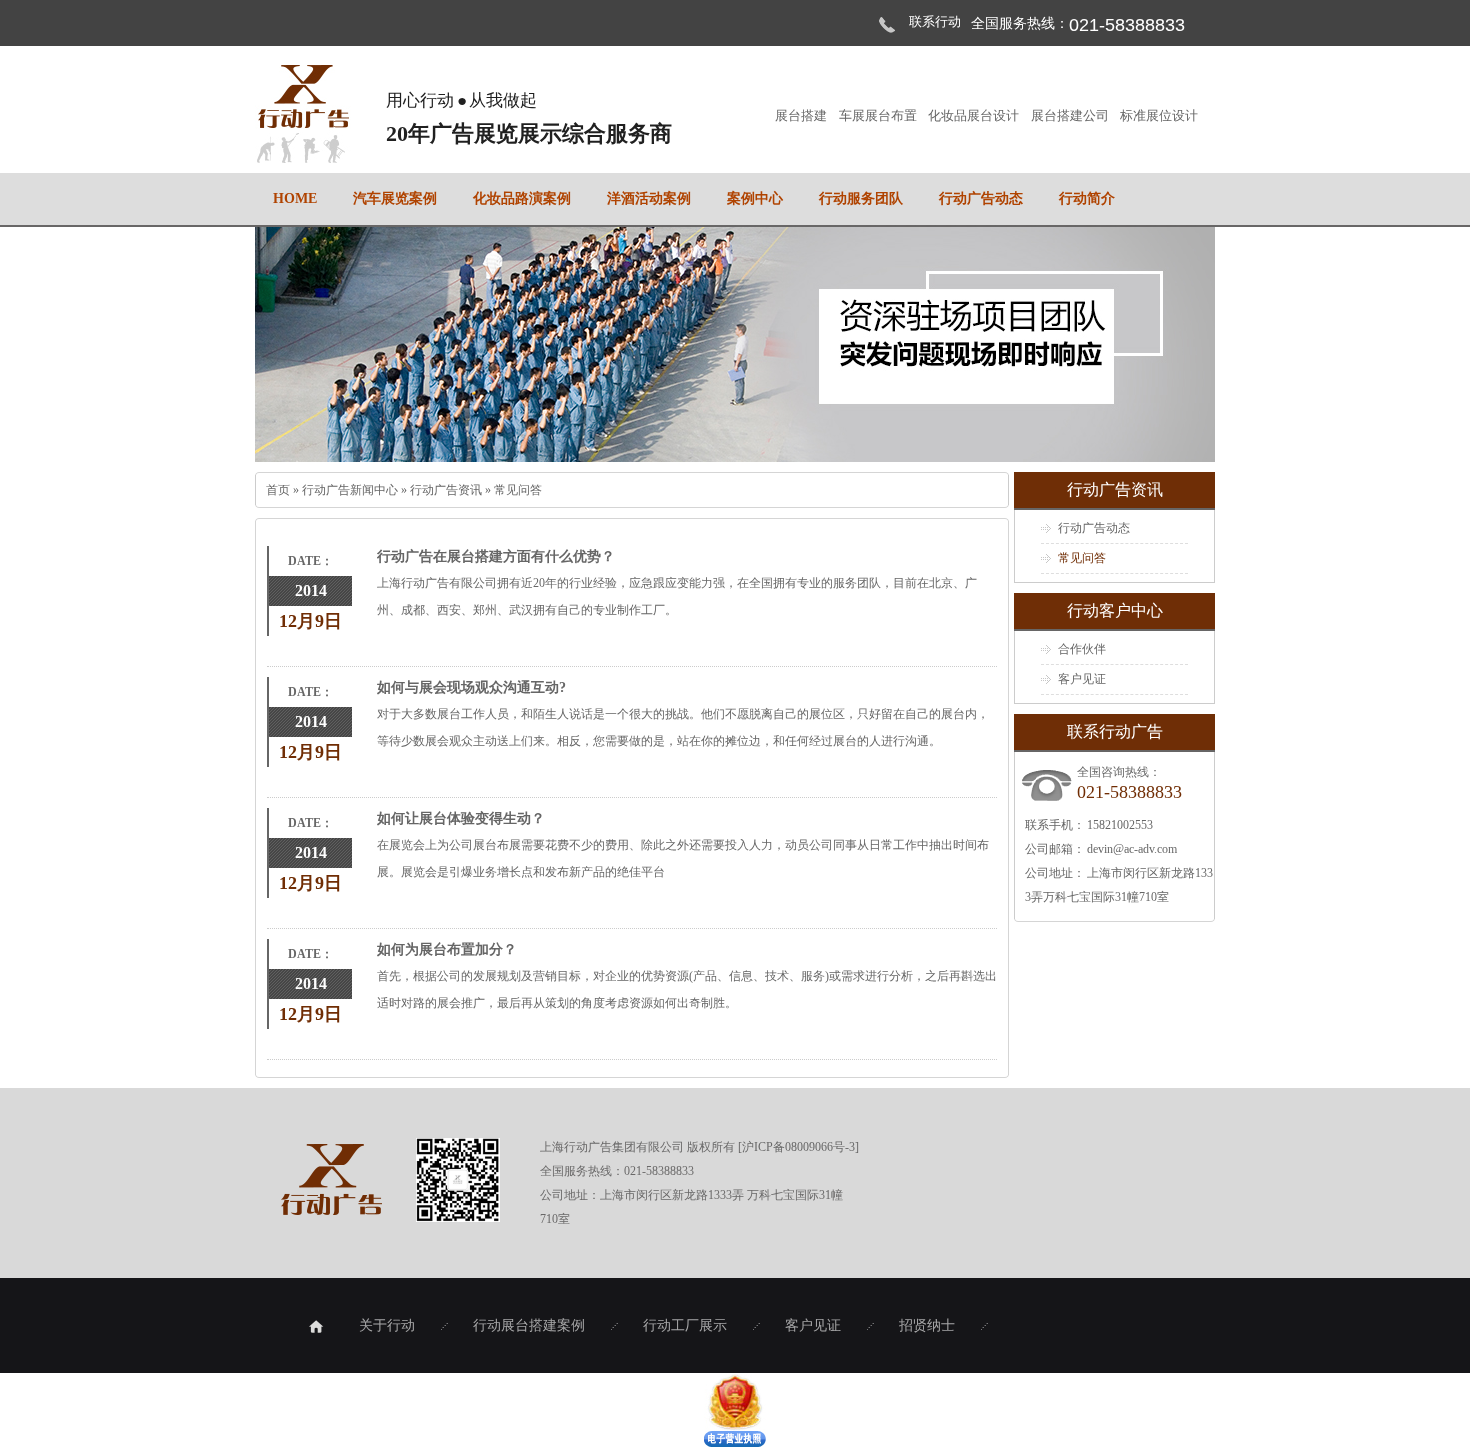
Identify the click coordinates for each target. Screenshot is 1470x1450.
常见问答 (518, 490)
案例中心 (755, 198)
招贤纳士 (927, 1325)
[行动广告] (303, 152)
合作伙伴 (1082, 649)
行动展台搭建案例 (529, 1325)
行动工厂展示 (685, 1325)
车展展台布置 (879, 115)
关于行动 (387, 1325)
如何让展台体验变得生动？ (461, 818)
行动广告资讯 (447, 490)
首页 (279, 490)
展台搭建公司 (1071, 115)
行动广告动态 (981, 198)
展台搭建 (802, 115)
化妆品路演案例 (522, 198)
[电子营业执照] (735, 1443)
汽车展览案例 (395, 198)
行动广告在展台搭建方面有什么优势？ (496, 556)
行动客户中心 (1115, 610)
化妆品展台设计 (974, 115)
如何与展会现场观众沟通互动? (471, 687)
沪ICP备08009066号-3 (798, 1147)
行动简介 (1087, 198)
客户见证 (1082, 679)
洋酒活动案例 (649, 198)
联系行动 (935, 21)
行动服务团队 (861, 198)
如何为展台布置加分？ (447, 949)
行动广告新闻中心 (351, 490)
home (295, 198)
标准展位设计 (1159, 115)
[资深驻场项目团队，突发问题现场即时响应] (735, 344)
